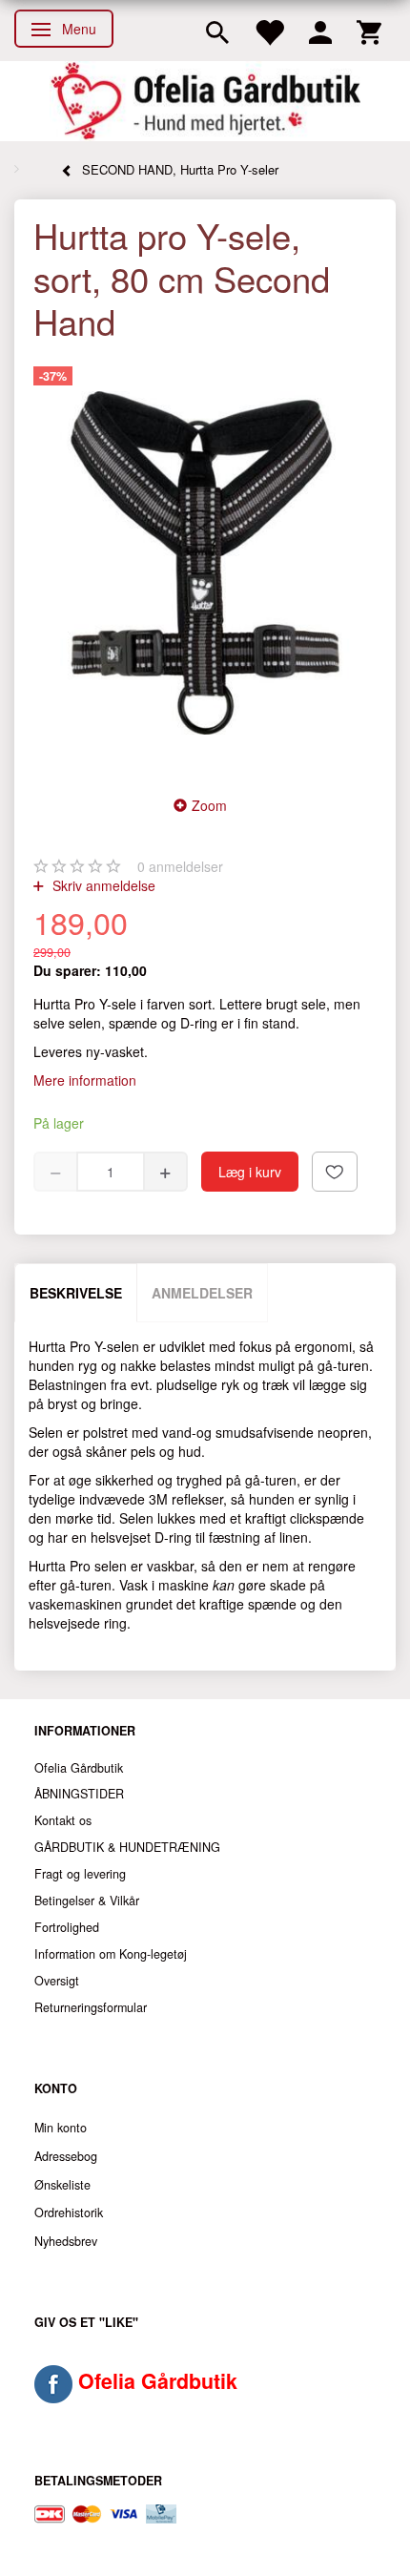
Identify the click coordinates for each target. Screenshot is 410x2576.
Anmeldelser (202, 1293)
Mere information (85, 1080)
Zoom (209, 805)
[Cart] (369, 31)
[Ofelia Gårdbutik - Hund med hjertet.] (205, 101)
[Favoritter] (269, 31)
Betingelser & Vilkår (87, 1901)
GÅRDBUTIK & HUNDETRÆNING (127, 1847)
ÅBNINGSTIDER (79, 1794)
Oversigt (57, 1981)
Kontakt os (63, 1820)
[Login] (320, 31)
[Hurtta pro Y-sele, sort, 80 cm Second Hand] (205, 563)
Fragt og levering (80, 1874)
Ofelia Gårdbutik (79, 1768)
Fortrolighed (67, 1927)
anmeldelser (180, 866)
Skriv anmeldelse (102, 885)
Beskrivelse (76, 1293)
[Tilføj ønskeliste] (335, 1172)
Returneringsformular (91, 2007)
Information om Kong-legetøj (111, 1954)
